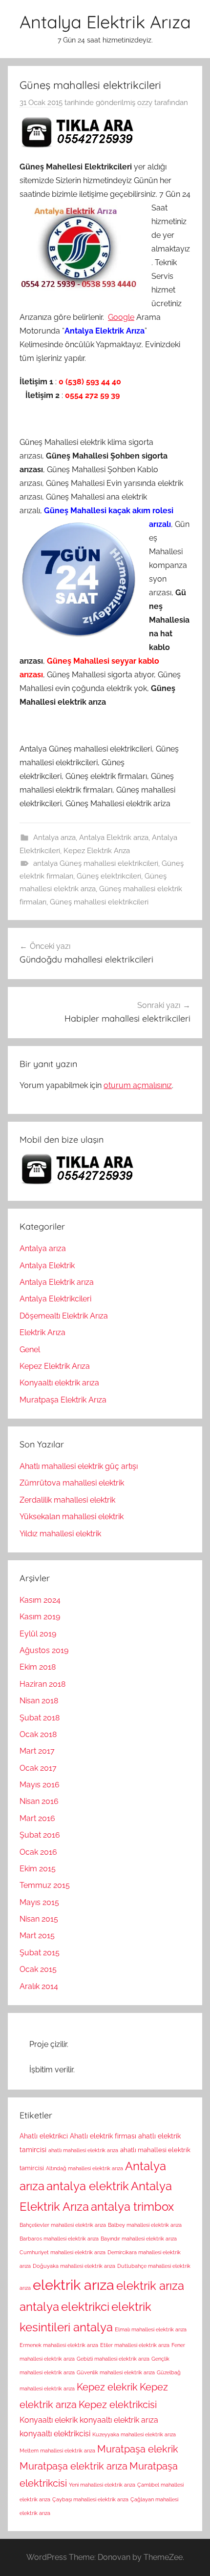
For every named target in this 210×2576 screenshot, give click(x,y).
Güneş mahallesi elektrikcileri (99, 902)
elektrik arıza (73, 2285)
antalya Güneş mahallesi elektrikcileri (96, 863)
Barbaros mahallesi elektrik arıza (59, 2239)
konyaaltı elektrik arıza (119, 2420)
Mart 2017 (37, 1751)
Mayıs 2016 (40, 1785)
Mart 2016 (37, 1818)
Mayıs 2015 (39, 1902)
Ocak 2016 (38, 1852)
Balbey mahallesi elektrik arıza (145, 2225)
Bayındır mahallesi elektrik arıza (139, 2239)
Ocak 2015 (38, 1969)
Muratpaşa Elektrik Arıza (63, 1400)
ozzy (145, 103)
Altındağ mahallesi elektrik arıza (84, 2168)
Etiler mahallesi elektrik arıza (135, 2345)
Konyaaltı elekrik (49, 2420)
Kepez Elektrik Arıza (97, 851)
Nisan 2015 (39, 1919)
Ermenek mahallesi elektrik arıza (59, 2345)
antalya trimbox (132, 2207)
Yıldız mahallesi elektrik (60, 1534)
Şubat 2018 (40, 1718)
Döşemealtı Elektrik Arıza (64, 1316)
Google (121, 317)
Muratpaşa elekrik (138, 2449)
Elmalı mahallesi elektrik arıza (151, 2329)
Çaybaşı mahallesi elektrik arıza (90, 2499)
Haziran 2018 (42, 1684)
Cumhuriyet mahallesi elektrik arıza (63, 2252)
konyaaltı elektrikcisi (55, 2434)
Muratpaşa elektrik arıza (73, 2466)
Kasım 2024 (40, 1600)
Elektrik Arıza (42, 1332)
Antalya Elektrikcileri (55, 1299)
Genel (30, 1350)
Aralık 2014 (39, 1986)
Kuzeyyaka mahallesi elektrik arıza (134, 2434)
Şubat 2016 (40, 1835)
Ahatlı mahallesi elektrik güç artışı (79, 1466)
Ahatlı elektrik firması (103, 2136)
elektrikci (85, 2307)
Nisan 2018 (39, 1701)
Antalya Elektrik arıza (114, 838)
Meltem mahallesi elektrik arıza (57, 2450)
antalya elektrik (88, 2186)
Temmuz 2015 (45, 1885)
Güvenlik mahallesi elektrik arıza (116, 2372)
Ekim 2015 (38, 1869)
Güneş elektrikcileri (109, 876)
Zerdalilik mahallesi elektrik (67, 1500)
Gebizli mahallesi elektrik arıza (113, 2359)
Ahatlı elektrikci (44, 2136)
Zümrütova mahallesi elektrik (72, 1483)
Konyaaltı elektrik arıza (59, 1383)
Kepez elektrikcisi (118, 2405)
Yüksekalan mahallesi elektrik (72, 1517)
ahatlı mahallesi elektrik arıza (83, 2150)
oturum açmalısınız (138, 1085)
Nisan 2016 (39, 1801)
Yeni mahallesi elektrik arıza (102, 2485)
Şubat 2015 (40, 1953)
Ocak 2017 (38, 1768)
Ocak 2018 (38, 1734)
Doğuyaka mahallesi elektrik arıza (74, 2266)
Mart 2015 (37, 1936)
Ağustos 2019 (44, 1650)
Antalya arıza (54, 838)
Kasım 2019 (40, 1617)
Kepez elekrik (107, 2387)
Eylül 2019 (38, 1634)
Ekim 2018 (38, 1667)
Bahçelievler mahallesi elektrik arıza (63, 2225)
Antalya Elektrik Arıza (105, 22)
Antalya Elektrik (47, 1266)
